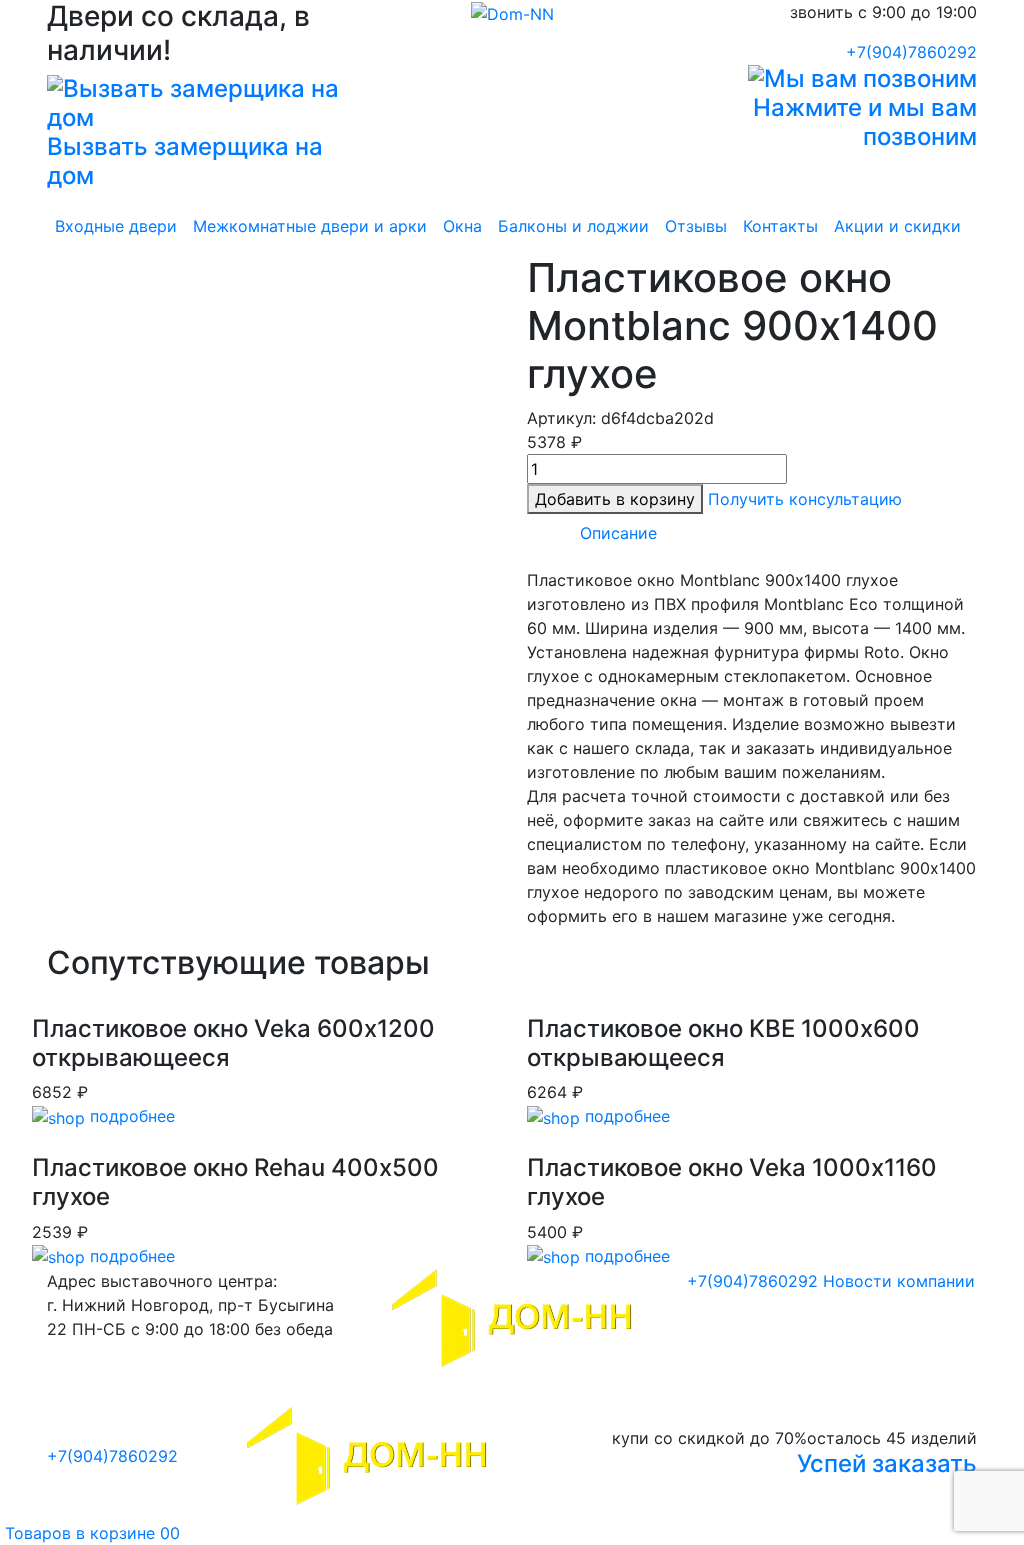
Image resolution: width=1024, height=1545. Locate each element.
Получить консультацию (805, 499)
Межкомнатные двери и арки (310, 226)
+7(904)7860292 (911, 52)
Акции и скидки (897, 226)
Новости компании (899, 1281)
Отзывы (696, 226)
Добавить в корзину (615, 499)
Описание (618, 533)
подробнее (130, 1116)
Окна (462, 226)
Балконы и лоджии (573, 226)
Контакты (780, 226)
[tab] (618, 533)
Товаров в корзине (90, 1533)
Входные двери (116, 226)
